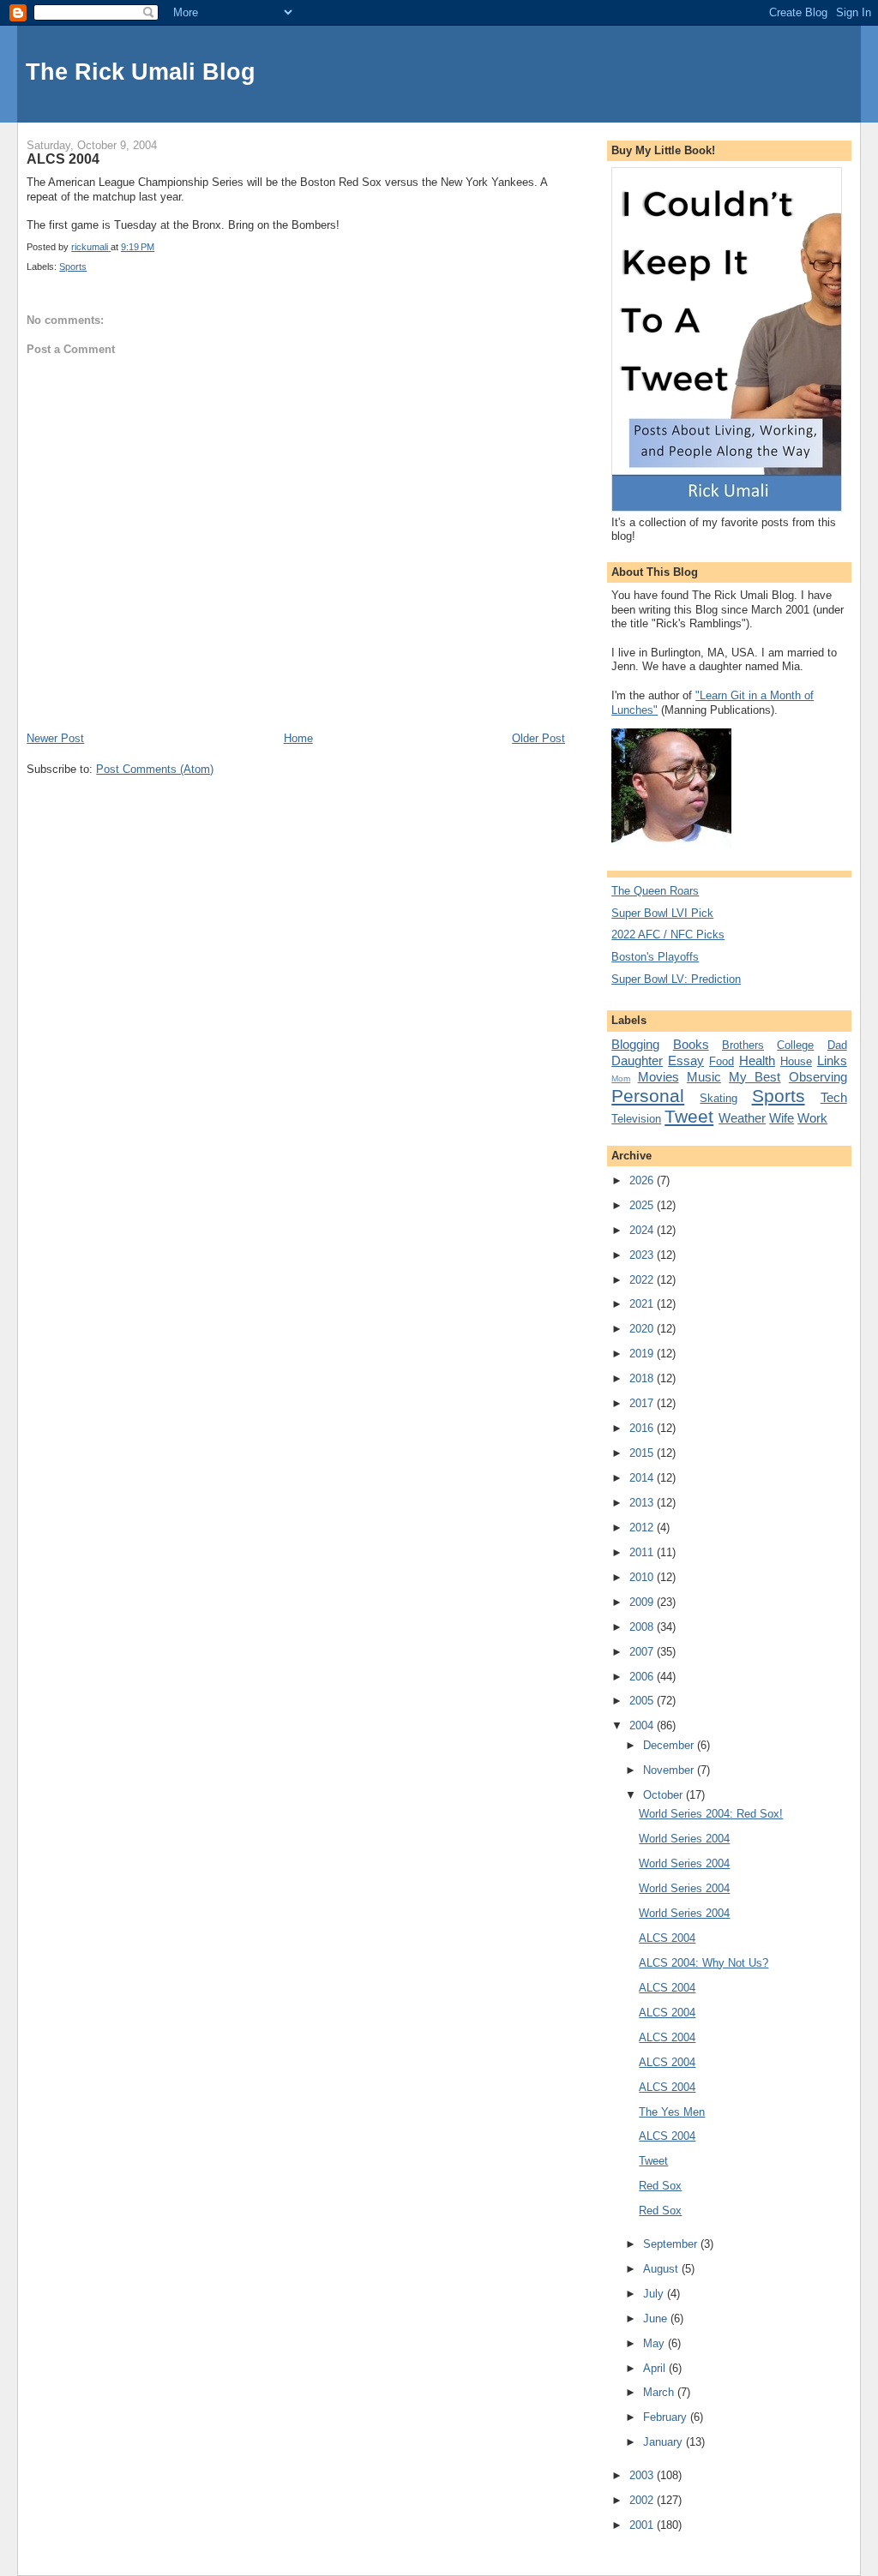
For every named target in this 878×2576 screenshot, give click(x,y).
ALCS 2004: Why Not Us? (704, 1963)
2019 (643, 1354)
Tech (834, 1097)
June (657, 2318)
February (667, 2417)
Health (757, 1060)
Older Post (538, 738)
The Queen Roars (655, 891)
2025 (643, 1205)
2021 (643, 1304)
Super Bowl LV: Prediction (676, 979)
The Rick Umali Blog (141, 72)
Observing (818, 1077)
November (670, 1770)
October (665, 1795)
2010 (643, 1577)
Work (812, 1118)
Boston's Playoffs (655, 957)
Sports (73, 267)
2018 (643, 1378)
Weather (742, 1118)
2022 (643, 1280)
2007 (643, 1652)
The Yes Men (672, 2112)
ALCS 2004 (667, 1938)
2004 (643, 1725)
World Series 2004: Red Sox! (711, 1814)
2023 (643, 1255)
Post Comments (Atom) (155, 769)
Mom (621, 1078)
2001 (643, 2525)
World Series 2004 (684, 1839)
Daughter (637, 1060)
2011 (643, 1552)
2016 (643, 1428)
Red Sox (660, 2186)
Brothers (743, 1045)
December (670, 1745)
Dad (837, 1045)
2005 (643, 1701)
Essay (686, 1060)
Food (722, 1061)
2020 (643, 1329)
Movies (658, 1077)
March (660, 2392)
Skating (719, 1098)
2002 (643, 2500)
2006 (643, 1677)
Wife (782, 1118)
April (656, 2368)
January (665, 2442)
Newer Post (55, 738)
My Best (755, 1077)
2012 (643, 1528)
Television (636, 1119)
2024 (643, 1230)
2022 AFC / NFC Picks (668, 935)
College (795, 1045)
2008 (643, 1627)
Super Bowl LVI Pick (662, 913)
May (655, 2343)
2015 (643, 1453)
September (672, 2244)
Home (298, 738)
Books (691, 1044)
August (662, 2269)
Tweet (689, 1116)
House (796, 1061)
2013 (643, 1503)
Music (704, 1077)
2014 (643, 1478)
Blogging (635, 1044)
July (655, 2294)
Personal (648, 1096)
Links (832, 1060)
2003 (643, 2475)
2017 (643, 1403)
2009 (643, 1602)
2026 (643, 1180)
